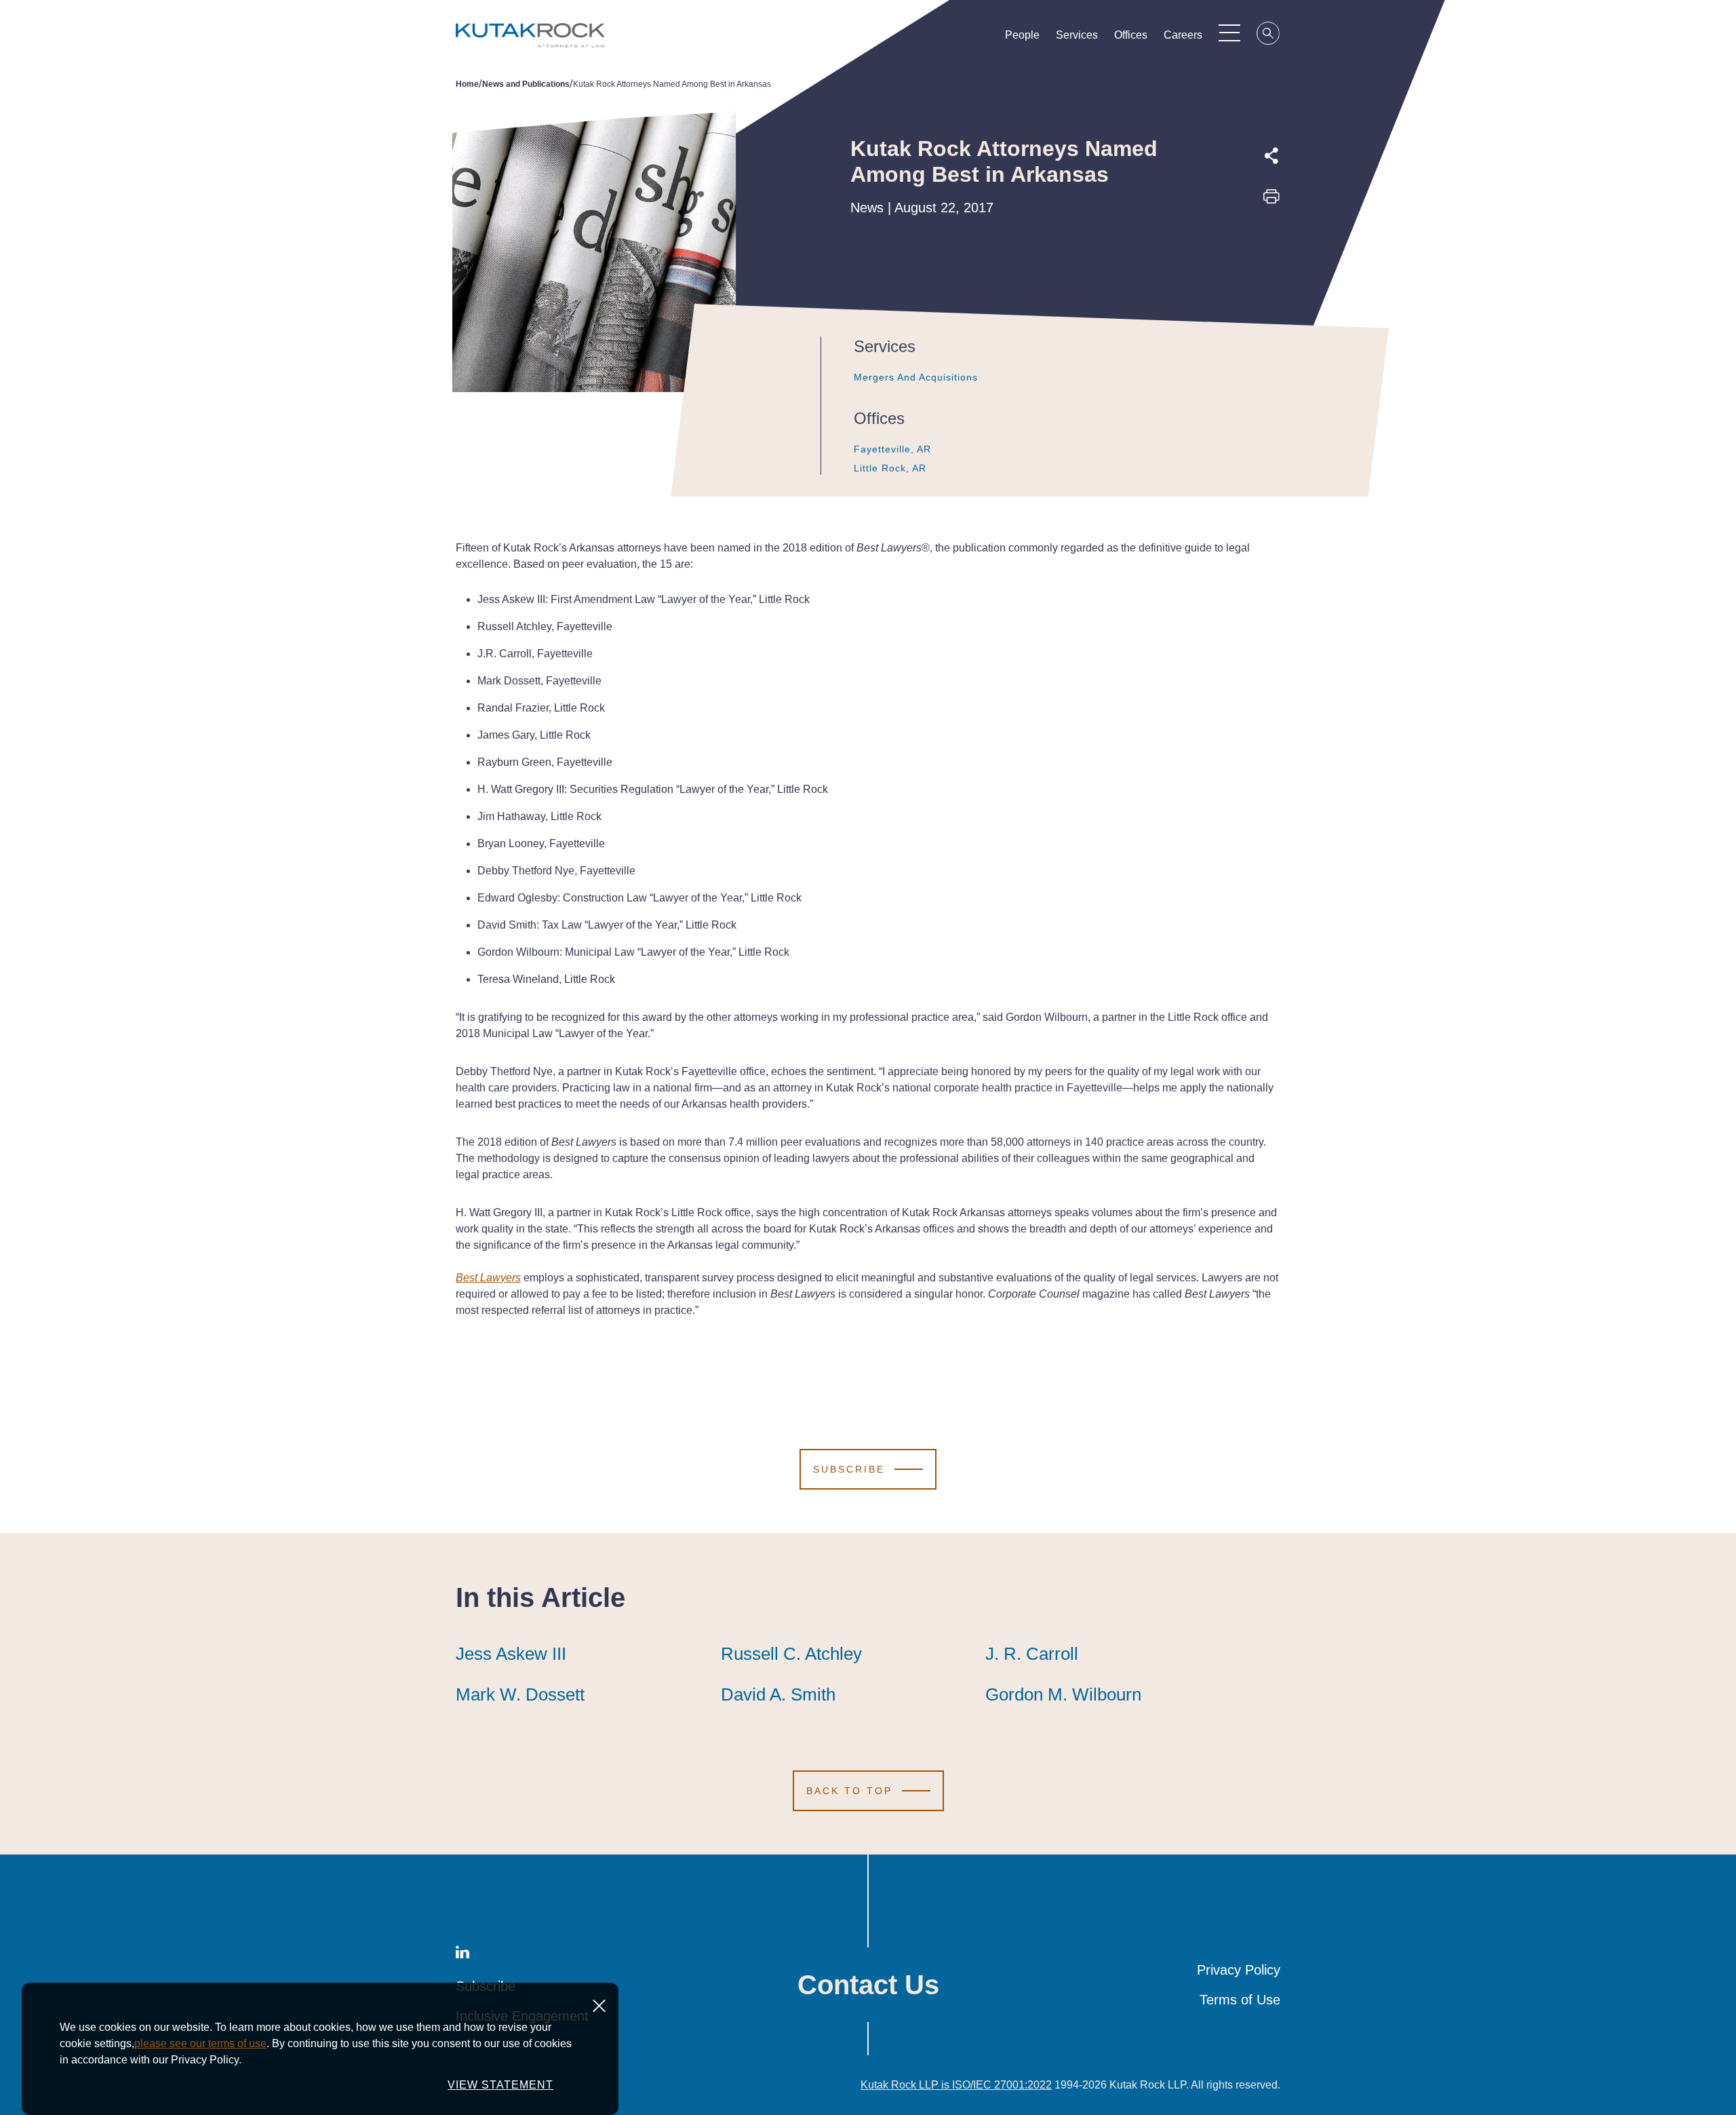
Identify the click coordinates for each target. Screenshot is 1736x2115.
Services (1077, 35)
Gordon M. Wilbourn (1063, 1694)
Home (467, 84)
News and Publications (526, 84)
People (1022, 35)
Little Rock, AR (890, 468)
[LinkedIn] (1271, 261)
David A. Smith (778, 1694)
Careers (1183, 35)
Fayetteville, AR (892, 449)
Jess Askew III (511, 1654)
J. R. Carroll (1032, 1654)
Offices (1131, 35)
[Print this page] (1271, 201)
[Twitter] (1271, 230)
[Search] (1269, 35)
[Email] (1271, 292)
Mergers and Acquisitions (916, 377)
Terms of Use (1240, 2000)
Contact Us (868, 1985)
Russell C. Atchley (791, 1654)
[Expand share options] (1271, 156)
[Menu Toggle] (1229, 33)
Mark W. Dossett (520, 1694)
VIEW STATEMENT (500, 2085)
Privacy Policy (1239, 1970)
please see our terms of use (200, 2043)
